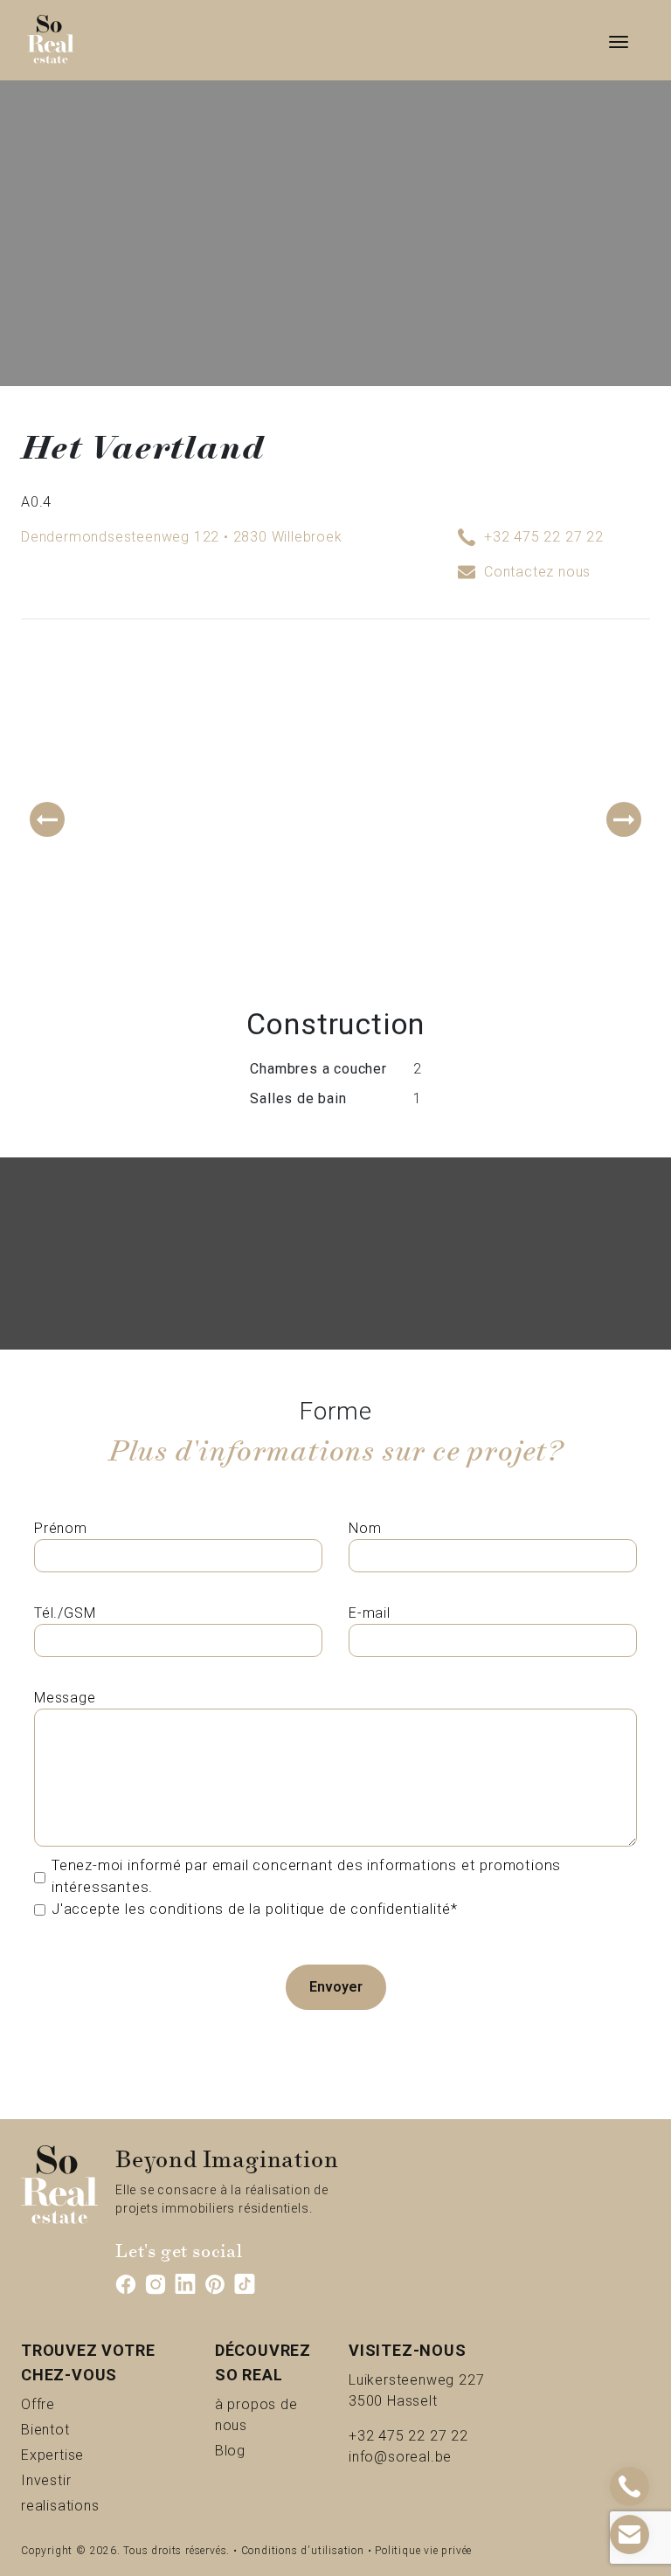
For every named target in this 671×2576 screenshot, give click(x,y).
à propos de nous (269, 2415)
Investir (76, 2480)
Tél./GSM (65, 1613)
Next (624, 819)
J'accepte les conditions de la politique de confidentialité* (255, 1909)
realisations (96, 2505)
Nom (365, 1528)
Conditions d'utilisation (303, 2551)
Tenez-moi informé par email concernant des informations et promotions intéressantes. (306, 1876)
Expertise (89, 2455)
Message (65, 1698)
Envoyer (336, 1987)
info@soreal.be (400, 2457)
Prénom (61, 1528)
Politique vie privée (423, 2551)
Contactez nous (537, 572)
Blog (250, 2450)
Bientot (74, 2429)
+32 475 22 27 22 (544, 537)
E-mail (370, 1613)
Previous (47, 819)
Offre (60, 2404)
